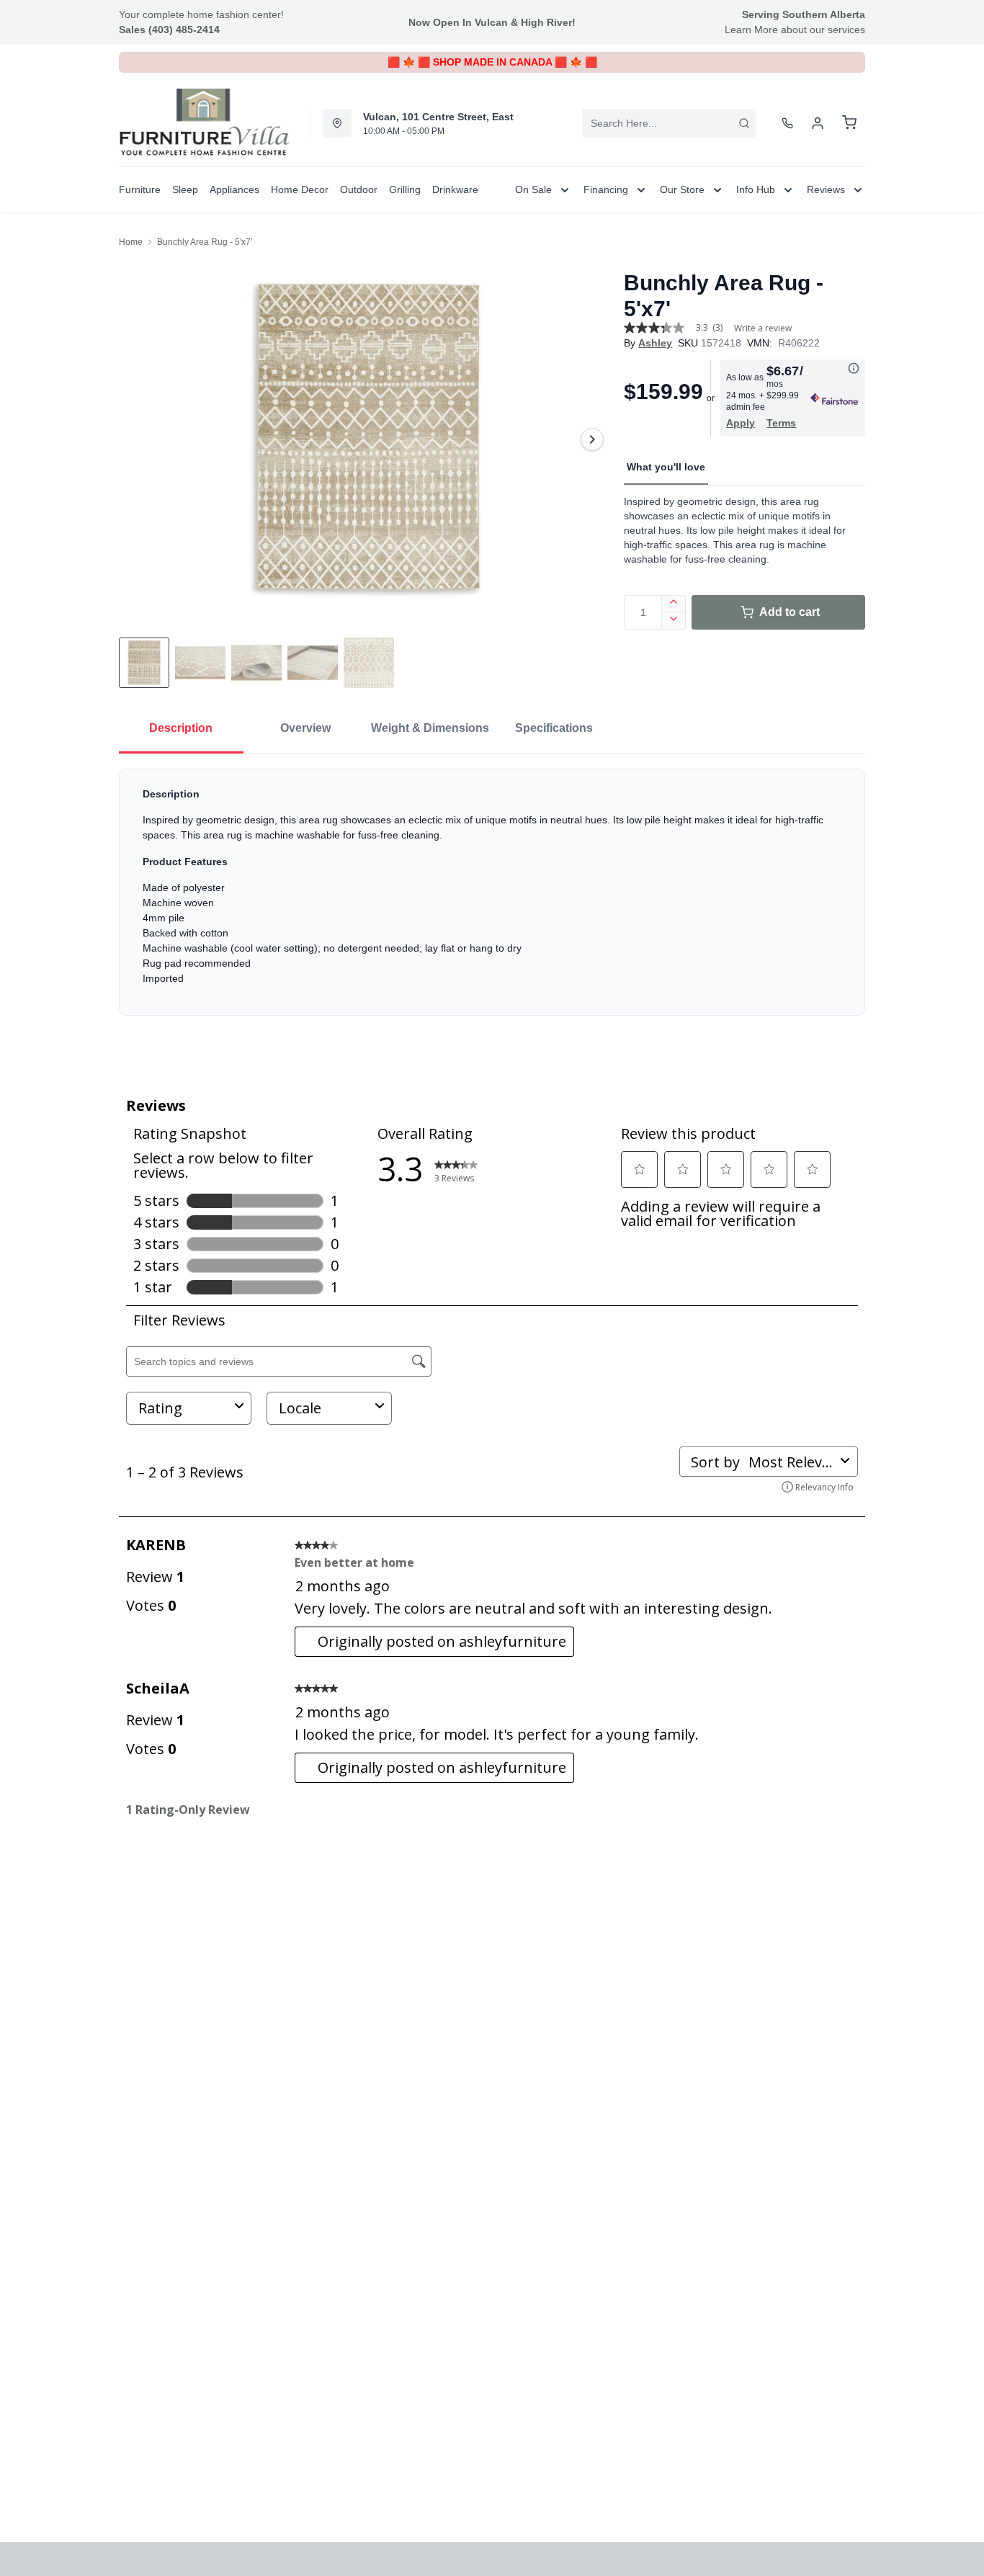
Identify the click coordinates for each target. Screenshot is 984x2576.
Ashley (655, 343)
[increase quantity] (674, 604)
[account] (818, 123)
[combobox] (669, 123)
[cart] (849, 123)
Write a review (763, 328)
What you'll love (666, 467)
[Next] (592, 439)
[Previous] (139, 439)
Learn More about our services (795, 30)
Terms (781, 423)
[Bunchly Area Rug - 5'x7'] (366, 439)
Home (131, 242)
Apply (741, 423)
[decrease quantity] (674, 621)
